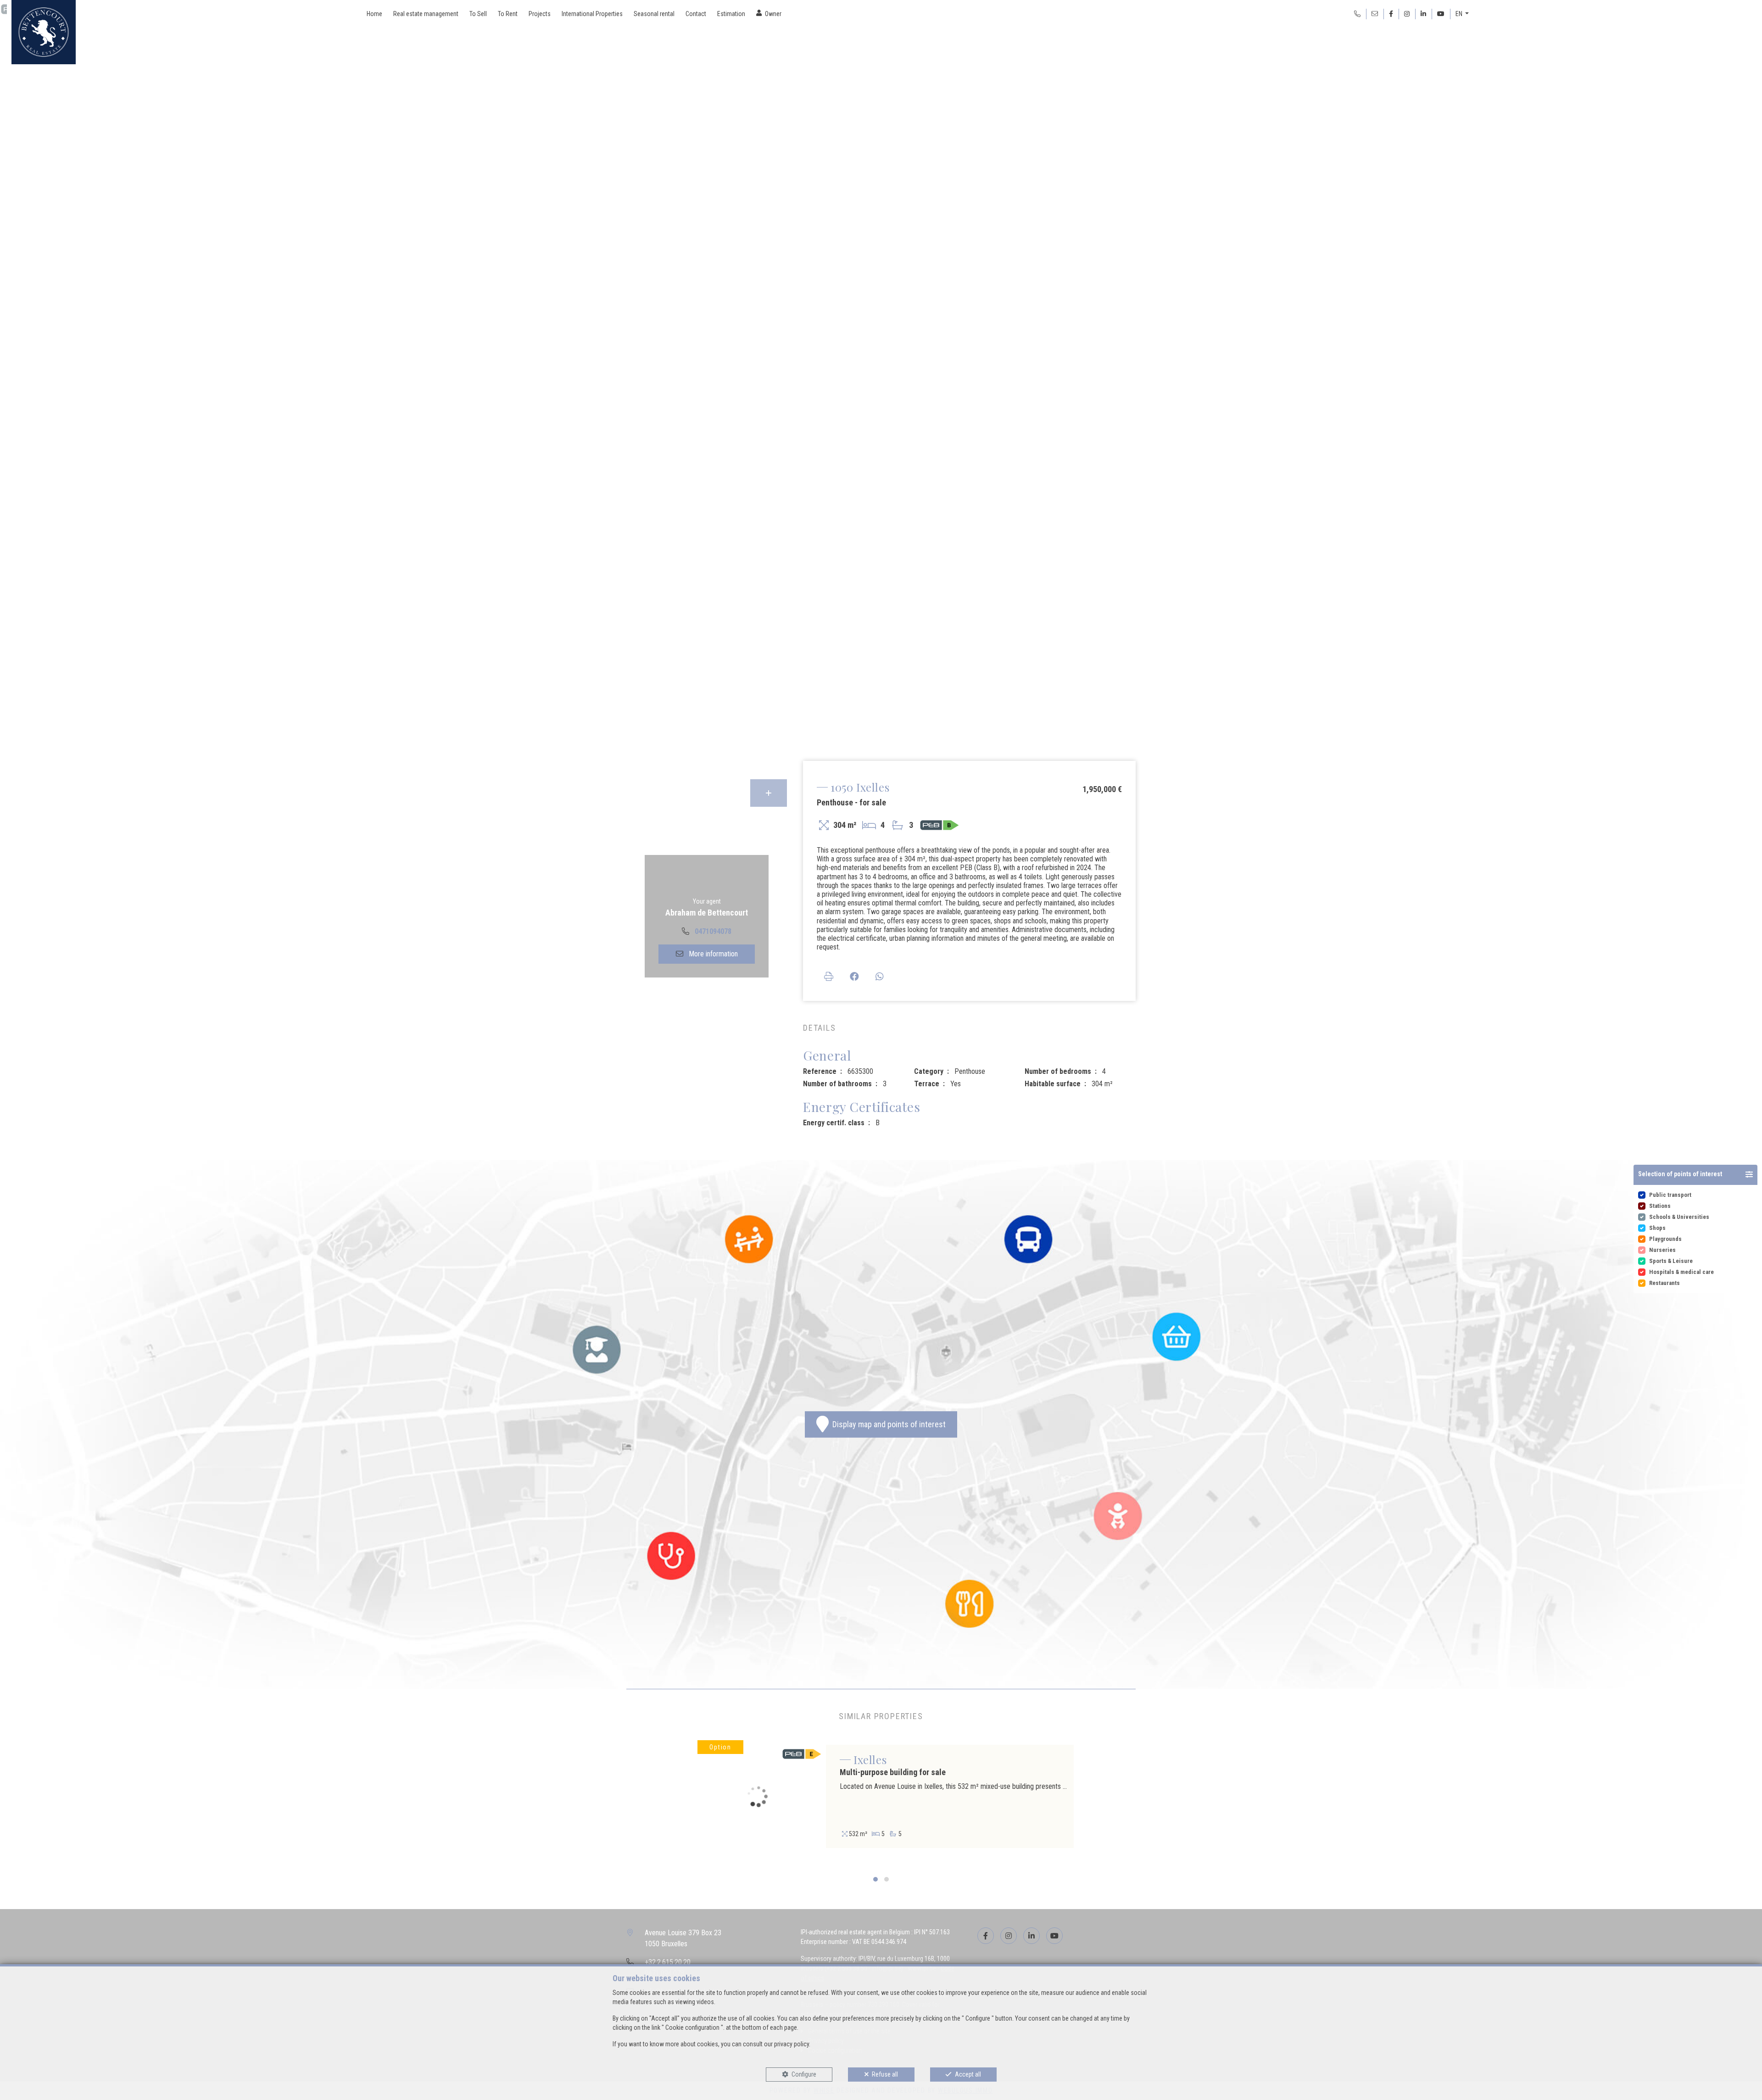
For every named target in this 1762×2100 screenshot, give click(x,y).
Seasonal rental (654, 14)
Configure (804, 2074)
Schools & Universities (1679, 1217)
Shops (1657, 1228)
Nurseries (1662, 1250)
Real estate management (426, 14)
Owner (773, 14)
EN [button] (1460, 14)
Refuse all (885, 2074)
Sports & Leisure (1671, 1261)
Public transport (1670, 1195)
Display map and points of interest (887, 1424)
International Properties (592, 14)
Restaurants (1664, 1283)
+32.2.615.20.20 (668, 1962)
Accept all (968, 2074)
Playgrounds (1665, 1239)
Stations (1660, 1206)
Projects (540, 14)
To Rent (508, 14)
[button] (1695, 1175)
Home (374, 14)
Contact (696, 14)
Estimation (731, 14)
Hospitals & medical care (1681, 1272)
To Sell (478, 14)
